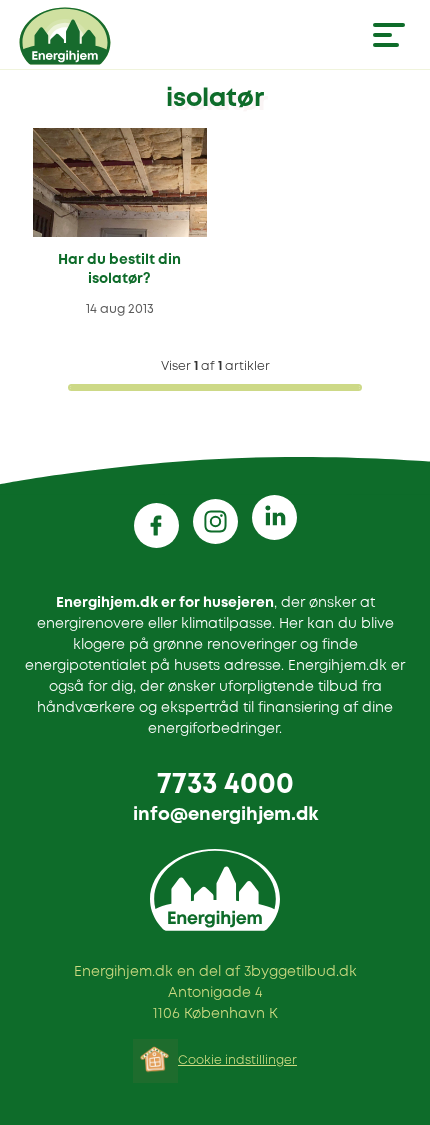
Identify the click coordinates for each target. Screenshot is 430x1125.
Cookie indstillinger (237, 1060)
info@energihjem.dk (225, 815)
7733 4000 (225, 785)
